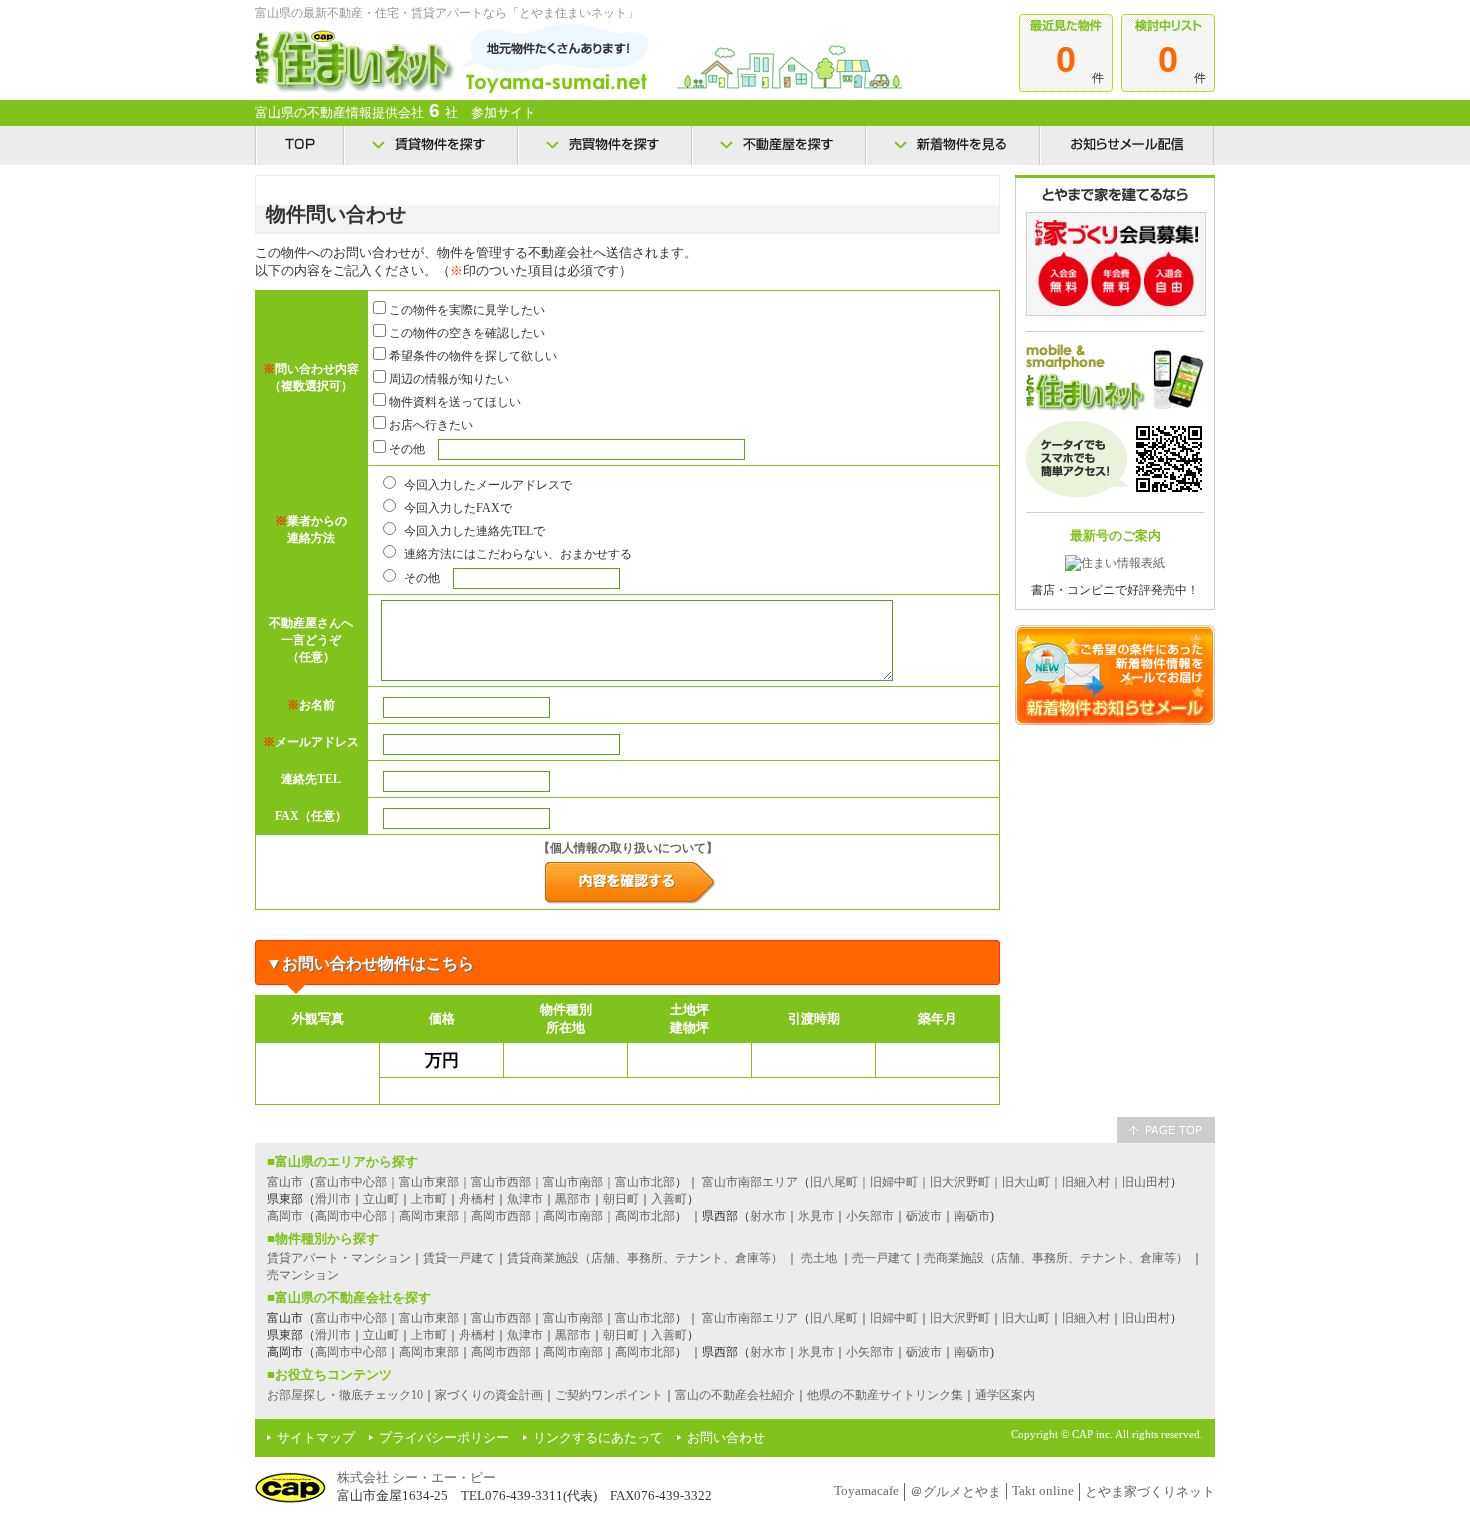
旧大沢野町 (960, 1318)
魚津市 (525, 1199)
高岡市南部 (573, 1352)
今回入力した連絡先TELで (473, 531)
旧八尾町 (834, 1318)
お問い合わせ (726, 1437)
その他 (405, 449)
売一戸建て (882, 1258)
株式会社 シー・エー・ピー (416, 1477)
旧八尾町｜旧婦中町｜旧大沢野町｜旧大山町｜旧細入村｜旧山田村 (990, 1182)
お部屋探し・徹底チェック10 (345, 1395)
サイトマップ (316, 1437)
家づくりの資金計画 (489, 1395)
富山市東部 (429, 1318)
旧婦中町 (894, 1318)
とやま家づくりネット (1150, 1491)
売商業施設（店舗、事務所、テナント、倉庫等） (1056, 1258)
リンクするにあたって (598, 1437)
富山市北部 (645, 1318)
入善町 (669, 1199)
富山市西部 (501, 1318)
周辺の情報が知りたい (447, 379)
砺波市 (924, 1216)
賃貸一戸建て (459, 1258)
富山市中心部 (351, 1318)
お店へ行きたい (429, 425)
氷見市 (816, 1216)
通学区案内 (1005, 1395)
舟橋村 (477, 1199)
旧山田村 (1146, 1318)
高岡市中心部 (351, 1352)
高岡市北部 (645, 1352)
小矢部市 (870, 1216)
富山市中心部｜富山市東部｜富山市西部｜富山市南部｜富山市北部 (495, 1182)
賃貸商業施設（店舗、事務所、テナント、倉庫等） (645, 1258)
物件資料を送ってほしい (453, 402)
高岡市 (285, 1216)
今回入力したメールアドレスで (486, 485)
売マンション (303, 1275)
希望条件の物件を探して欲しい (471, 356)
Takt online (1043, 1490)
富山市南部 (573, 1318)
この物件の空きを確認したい (465, 333)
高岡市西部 (501, 1352)
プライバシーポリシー (444, 1437)
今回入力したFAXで (456, 508)
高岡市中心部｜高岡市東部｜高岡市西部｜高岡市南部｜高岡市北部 (495, 1216)
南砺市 (972, 1216)
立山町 (381, 1199)
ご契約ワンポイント (609, 1395)
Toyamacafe (866, 1490)
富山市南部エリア (750, 1182)
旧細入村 (1086, 1318)
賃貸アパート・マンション (339, 1258)
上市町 (429, 1199)
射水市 (768, 1216)
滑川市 (333, 1199)
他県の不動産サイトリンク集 (885, 1395)
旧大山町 (1026, 1318)
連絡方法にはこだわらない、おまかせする (516, 554)
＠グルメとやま (955, 1491)
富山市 (285, 1182)
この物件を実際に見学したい (465, 310)
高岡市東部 (429, 1352)
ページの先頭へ (1166, 1130)
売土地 (819, 1258)
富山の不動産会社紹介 (735, 1395)
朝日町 (621, 1199)
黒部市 (573, 1199)
